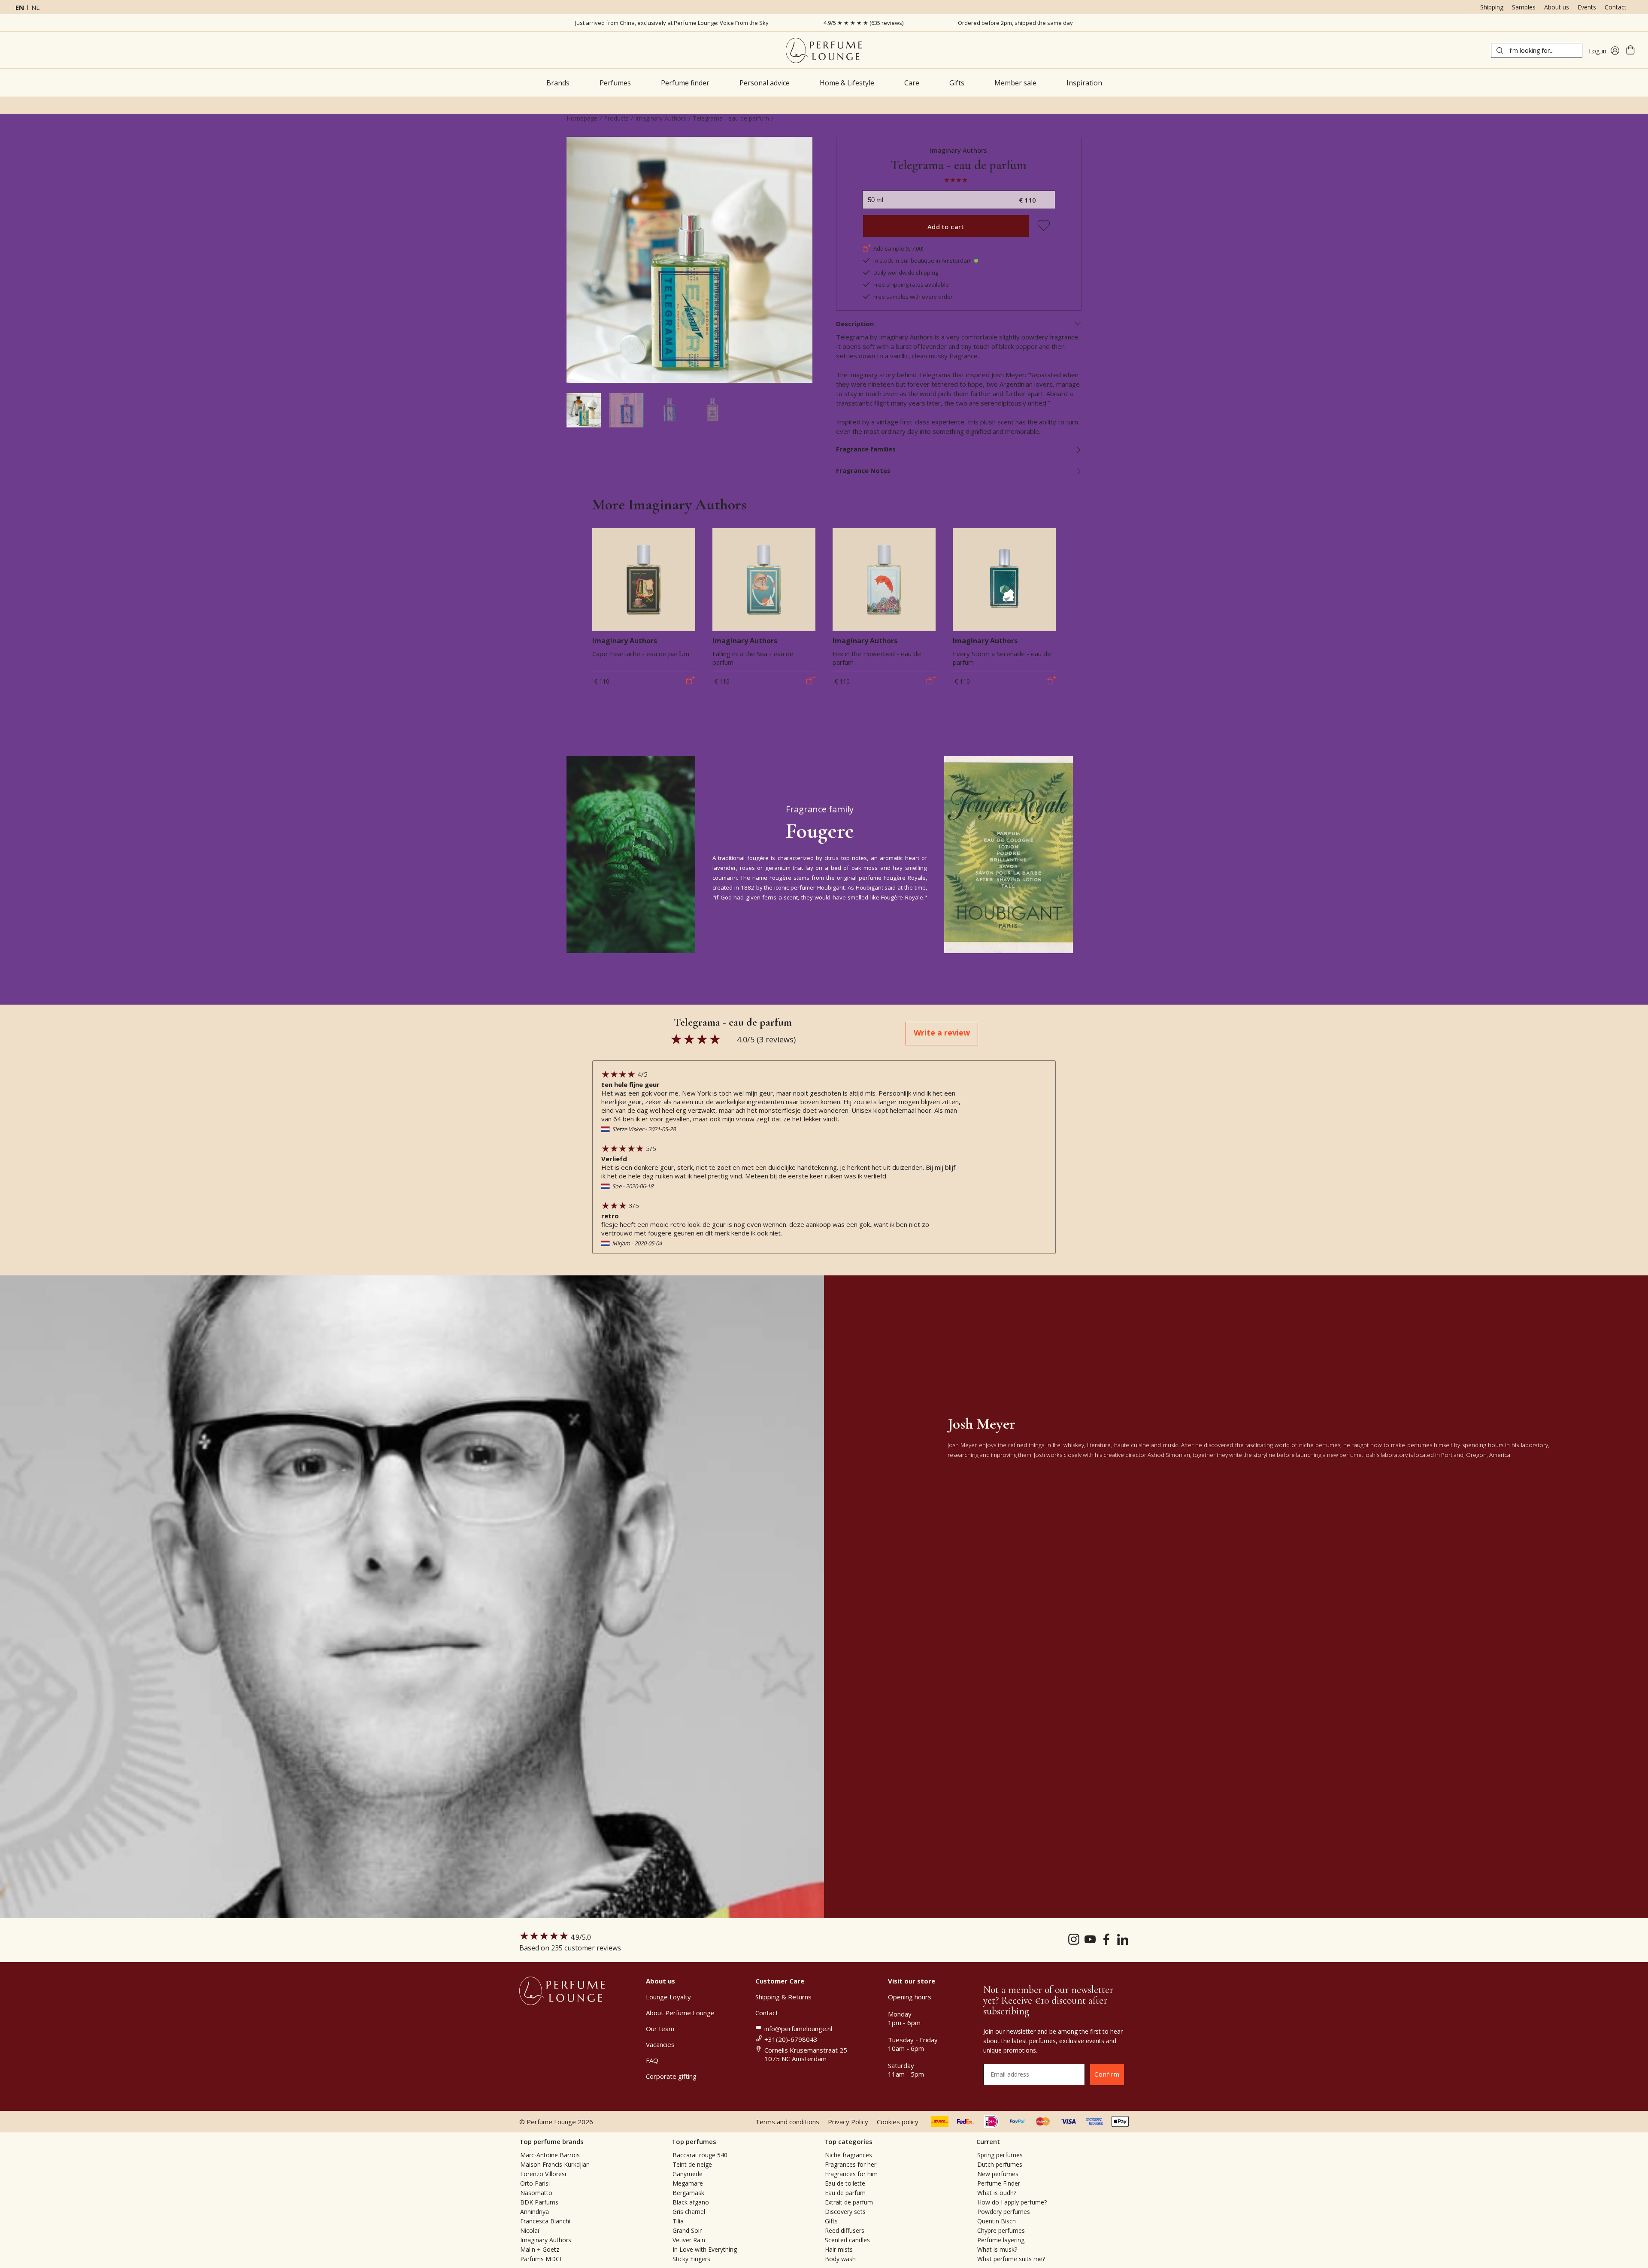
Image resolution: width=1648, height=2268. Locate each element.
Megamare (688, 2183)
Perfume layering (1001, 2240)
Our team (660, 2029)
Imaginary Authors (661, 118)
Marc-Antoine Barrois (550, 2155)
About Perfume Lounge (680, 2013)
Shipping (1492, 7)
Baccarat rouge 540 (700, 2155)
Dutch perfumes (1000, 2164)
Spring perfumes (1000, 2155)
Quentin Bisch (997, 2221)
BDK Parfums (539, 2202)
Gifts (831, 2221)
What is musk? (997, 2249)
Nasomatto (536, 2193)
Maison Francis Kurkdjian (555, 2164)
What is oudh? (997, 2193)
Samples (1524, 7)
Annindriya (535, 2212)
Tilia (678, 2221)
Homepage (582, 118)
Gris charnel (689, 2212)
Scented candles (847, 2240)
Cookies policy (898, 2122)
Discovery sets (845, 2212)
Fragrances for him (851, 2174)
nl (35, 7)
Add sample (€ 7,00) (898, 248)
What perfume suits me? (1011, 2259)
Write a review (942, 1033)
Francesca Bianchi (545, 2221)
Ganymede (688, 2174)
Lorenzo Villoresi (543, 2174)
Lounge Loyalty (668, 1997)
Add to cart (946, 227)
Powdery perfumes (1004, 2212)
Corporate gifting (671, 2076)
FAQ (652, 2060)
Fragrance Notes (863, 470)
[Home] (824, 50)
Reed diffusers (845, 2230)
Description (855, 324)
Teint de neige (692, 2164)
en (20, 7)
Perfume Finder (999, 2183)
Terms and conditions (787, 2122)
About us (1557, 7)
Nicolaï (530, 2230)
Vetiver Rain (689, 2240)
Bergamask (688, 2193)
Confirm (1107, 2074)
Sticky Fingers (691, 2259)
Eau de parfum (845, 2193)
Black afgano (691, 2202)
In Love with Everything (705, 2249)
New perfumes (998, 2174)
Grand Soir (687, 2230)
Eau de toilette (845, 2183)
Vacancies (660, 2044)
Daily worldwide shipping (906, 273)
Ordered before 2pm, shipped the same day (1015, 23)
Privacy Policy (848, 2122)
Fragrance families (866, 449)
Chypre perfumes (1001, 2230)
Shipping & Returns (783, 1997)
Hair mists (839, 2249)
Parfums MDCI (541, 2259)
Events (1587, 7)
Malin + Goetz (540, 2249)
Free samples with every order (913, 297)
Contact (1616, 7)
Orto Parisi (535, 2183)
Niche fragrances (848, 2155)
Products (616, 118)
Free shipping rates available (911, 285)
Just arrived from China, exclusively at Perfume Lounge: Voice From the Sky (672, 23)
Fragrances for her (851, 2164)
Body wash (840, 2259)
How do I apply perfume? (1012, 2202)
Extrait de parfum (849, 2202)
